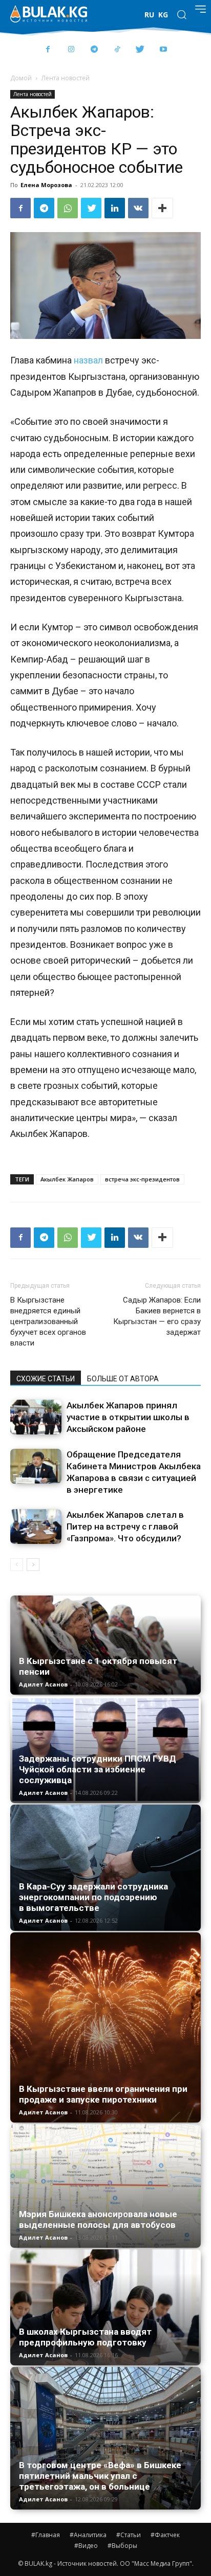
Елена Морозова (46, 185)
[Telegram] (94, 50)
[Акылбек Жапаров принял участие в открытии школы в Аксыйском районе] (36, 1417)
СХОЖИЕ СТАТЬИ (46, 1379)
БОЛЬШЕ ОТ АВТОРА (123, 1379)
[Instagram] (71, 50)
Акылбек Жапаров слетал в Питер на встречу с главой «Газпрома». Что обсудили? (125, 1526)
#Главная (46, 2535)
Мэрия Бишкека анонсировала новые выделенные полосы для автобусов (98, 2219)
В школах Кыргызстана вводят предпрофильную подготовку (85, 2337)
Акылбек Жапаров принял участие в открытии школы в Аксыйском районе (128, 1417)
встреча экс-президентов (142, 1179)
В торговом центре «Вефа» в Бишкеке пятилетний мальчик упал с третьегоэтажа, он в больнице (100, 2476)
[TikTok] (117, 50)
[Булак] (49, 14)
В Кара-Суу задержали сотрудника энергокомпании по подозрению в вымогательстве (93, 1897)
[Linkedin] (115, 208)
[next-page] (33, 1565)
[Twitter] (140, 50)
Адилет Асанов (43, 1684)
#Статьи (129, 2535)
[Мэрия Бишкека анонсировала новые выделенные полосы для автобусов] (105, 2186)
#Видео (86, 2546)
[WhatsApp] (68, 208)
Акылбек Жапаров (67, 1179)
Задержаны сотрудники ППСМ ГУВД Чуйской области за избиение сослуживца (98, 1769)
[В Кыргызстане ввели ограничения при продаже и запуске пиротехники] (105, 2027)
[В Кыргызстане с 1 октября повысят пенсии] (105, 1645)
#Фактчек (165, 2535)
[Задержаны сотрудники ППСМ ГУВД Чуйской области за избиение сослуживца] (105, 1750)
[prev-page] (17, 1565)
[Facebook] (48, 50)
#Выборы (122, 2546)
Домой (21, 78)
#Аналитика (88, 2535)
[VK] (138, 208)
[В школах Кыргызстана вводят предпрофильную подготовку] (105, 2307)
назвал (88, 360)
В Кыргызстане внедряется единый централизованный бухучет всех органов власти (48, 1321)
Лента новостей (66, 78)
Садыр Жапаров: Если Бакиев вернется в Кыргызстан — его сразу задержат (157, 1316)
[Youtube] (163, 50)
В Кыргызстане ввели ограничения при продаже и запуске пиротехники (103, 2094)
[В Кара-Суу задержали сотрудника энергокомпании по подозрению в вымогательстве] (105, 1867)
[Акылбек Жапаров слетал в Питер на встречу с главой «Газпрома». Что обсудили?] (36, 1527)
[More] (162, 208)
